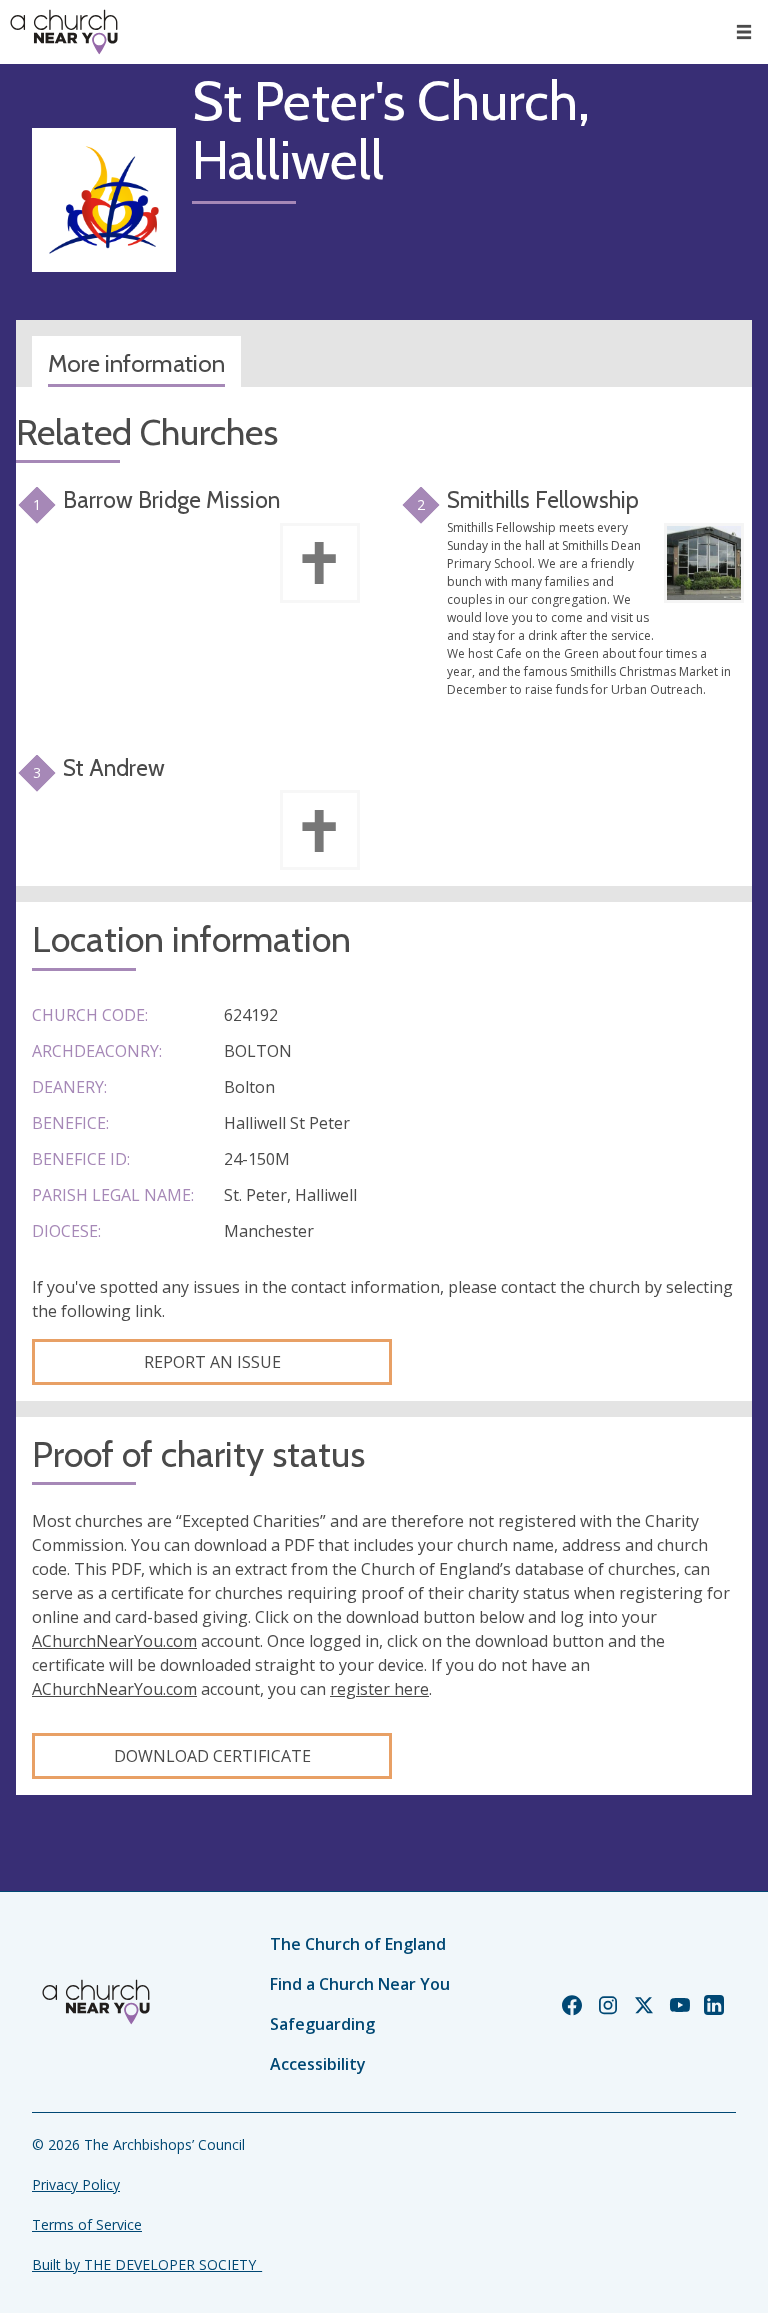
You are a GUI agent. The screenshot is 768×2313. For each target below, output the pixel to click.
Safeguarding (322, 2024)
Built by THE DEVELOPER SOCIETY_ (147, 2264)
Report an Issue (212, 1362)
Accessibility (318, 2064)
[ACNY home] (64, 32)
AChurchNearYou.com (114, 1641)
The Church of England (358, 1944)
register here (379, 1689)
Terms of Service (87, 2224)
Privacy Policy (76, 2184)
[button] (744, 32)
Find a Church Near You (360, 1984)
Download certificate (212, 1756)
